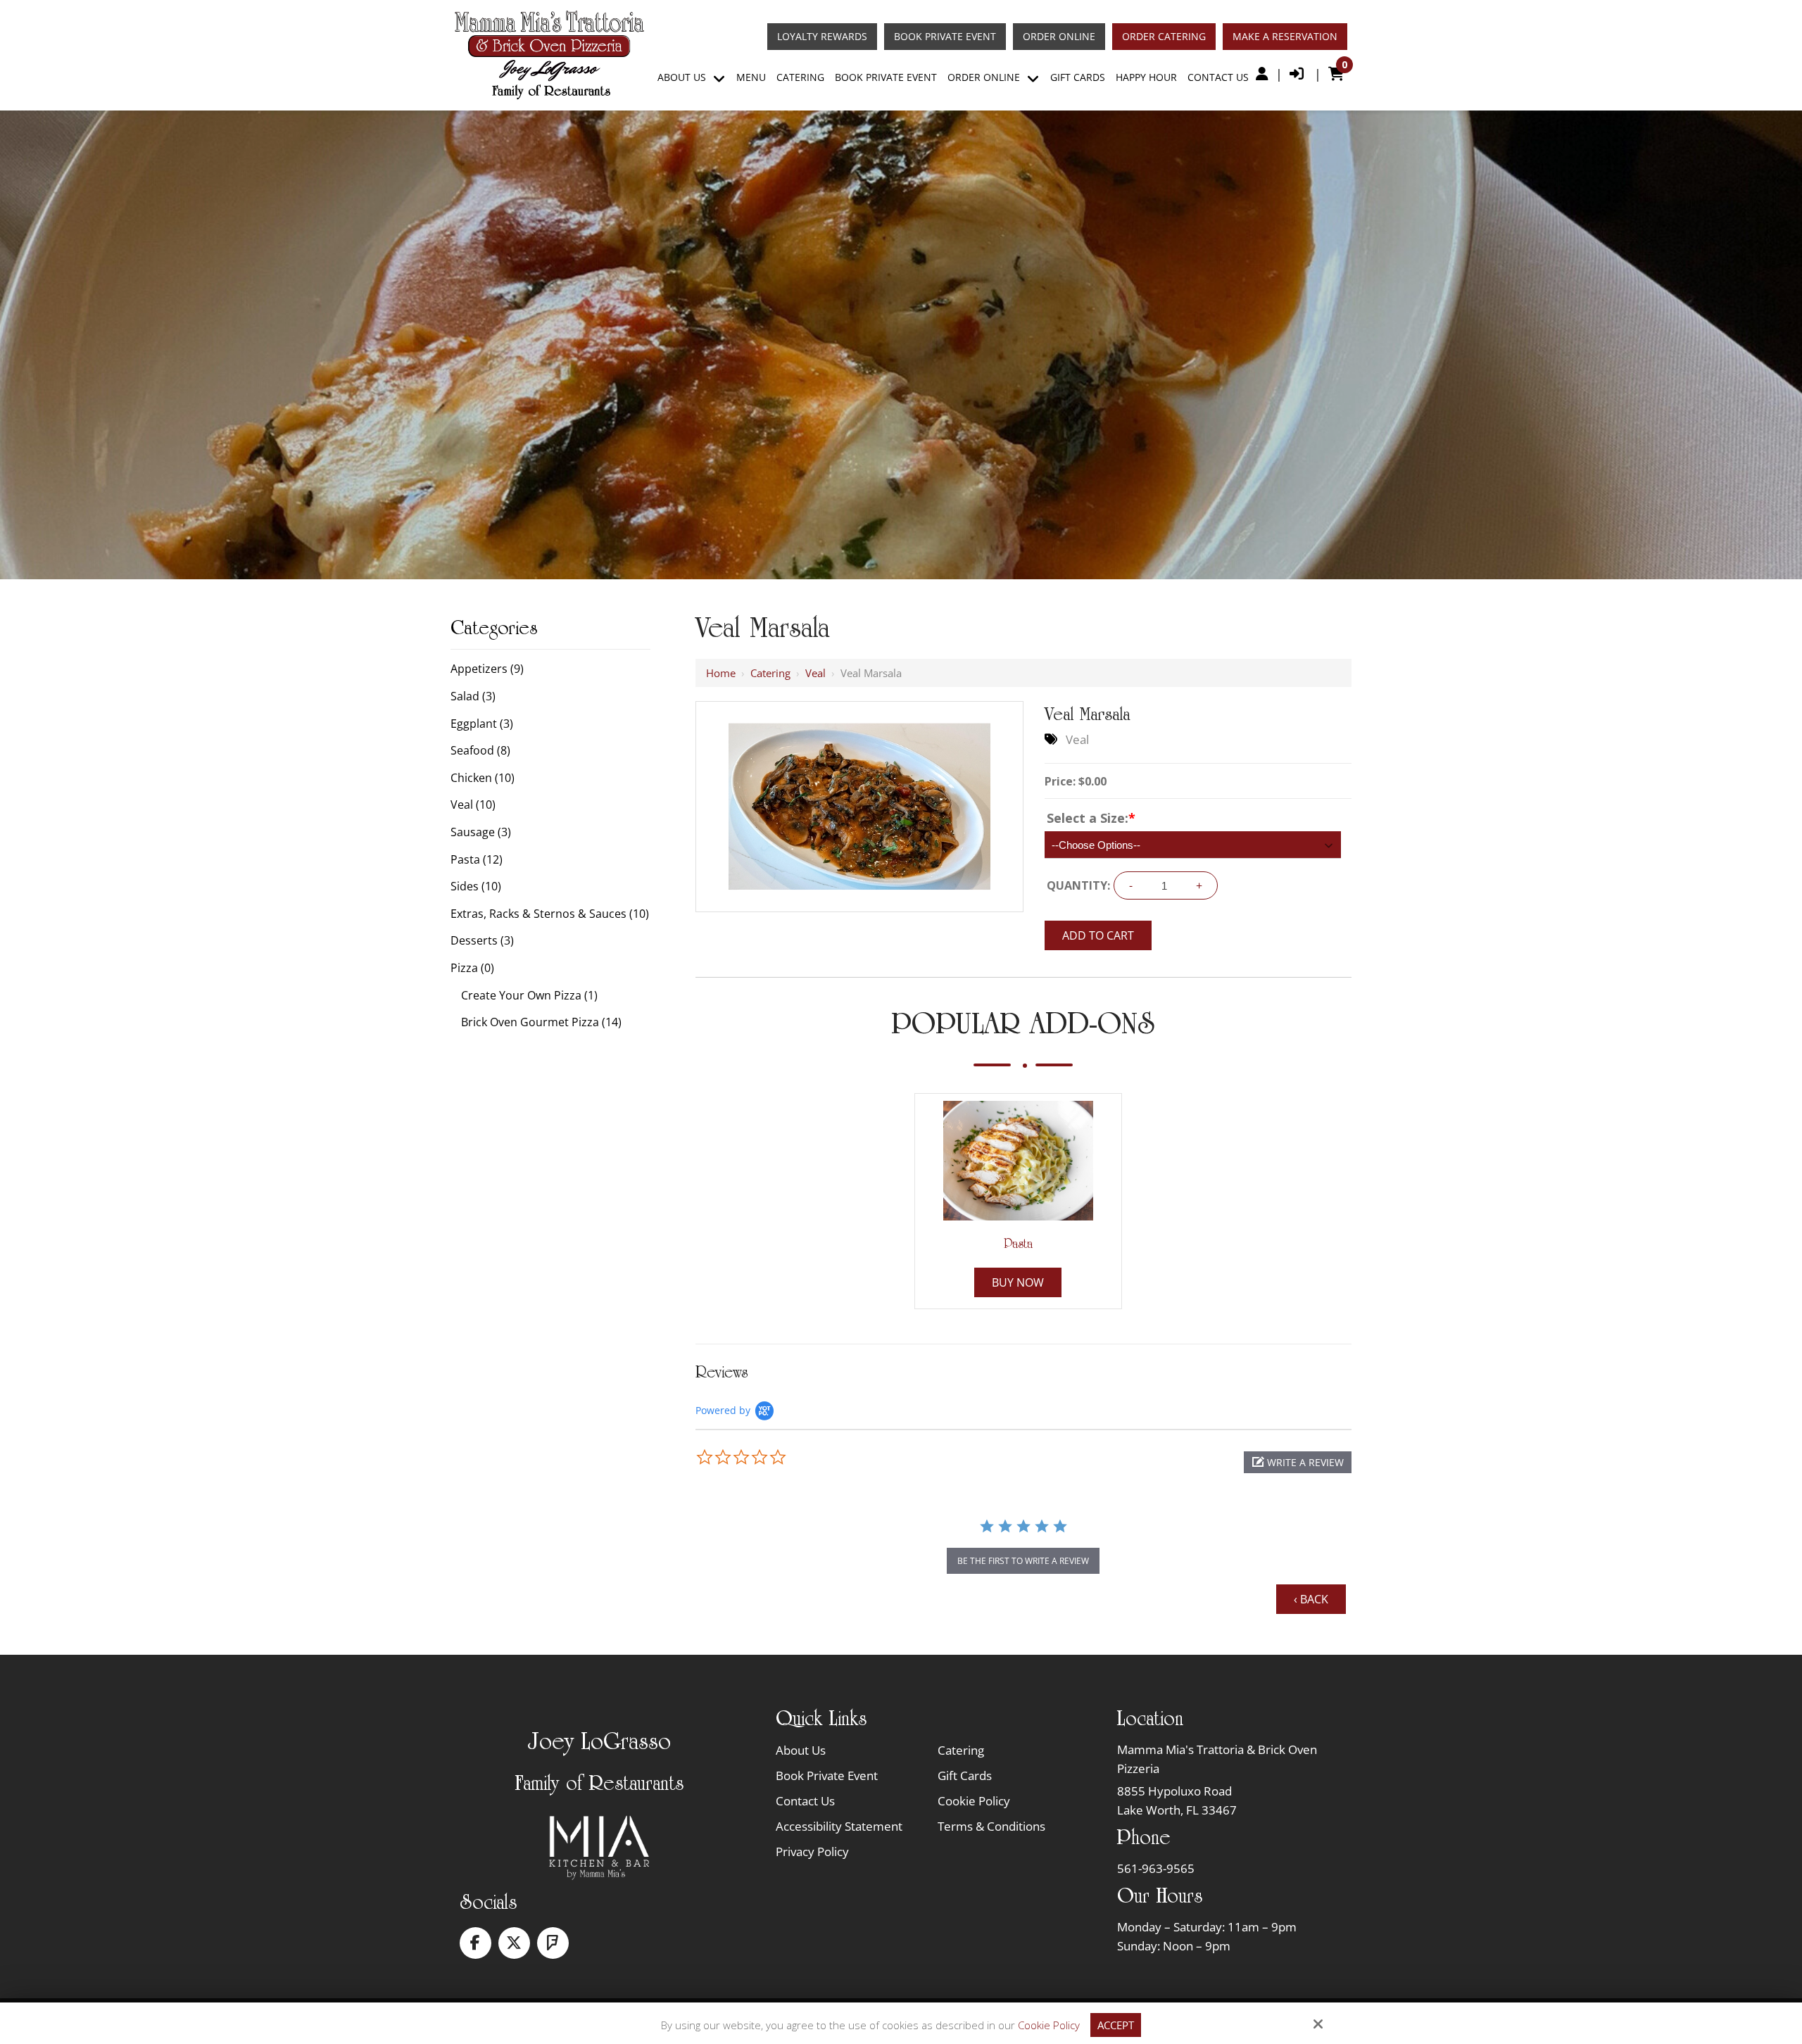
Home (721, 673)
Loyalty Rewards (822, 37)
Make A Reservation (1285, 37)
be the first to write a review (1023, 1561)
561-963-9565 (1156, 1868)
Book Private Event (945, 37)
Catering (770, 673)
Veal (815, 673)
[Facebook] (475, 1943)
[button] (1298, 1462)
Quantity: (1078, 885)
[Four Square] (553, 1943)
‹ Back (1311, 1599)
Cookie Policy (1049, 2025)
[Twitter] (514, 1943)
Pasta (1018, 1244)
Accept (1116, 2025)
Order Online (1059, 37)
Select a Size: (1091, 818)
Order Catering (1164, 37)
